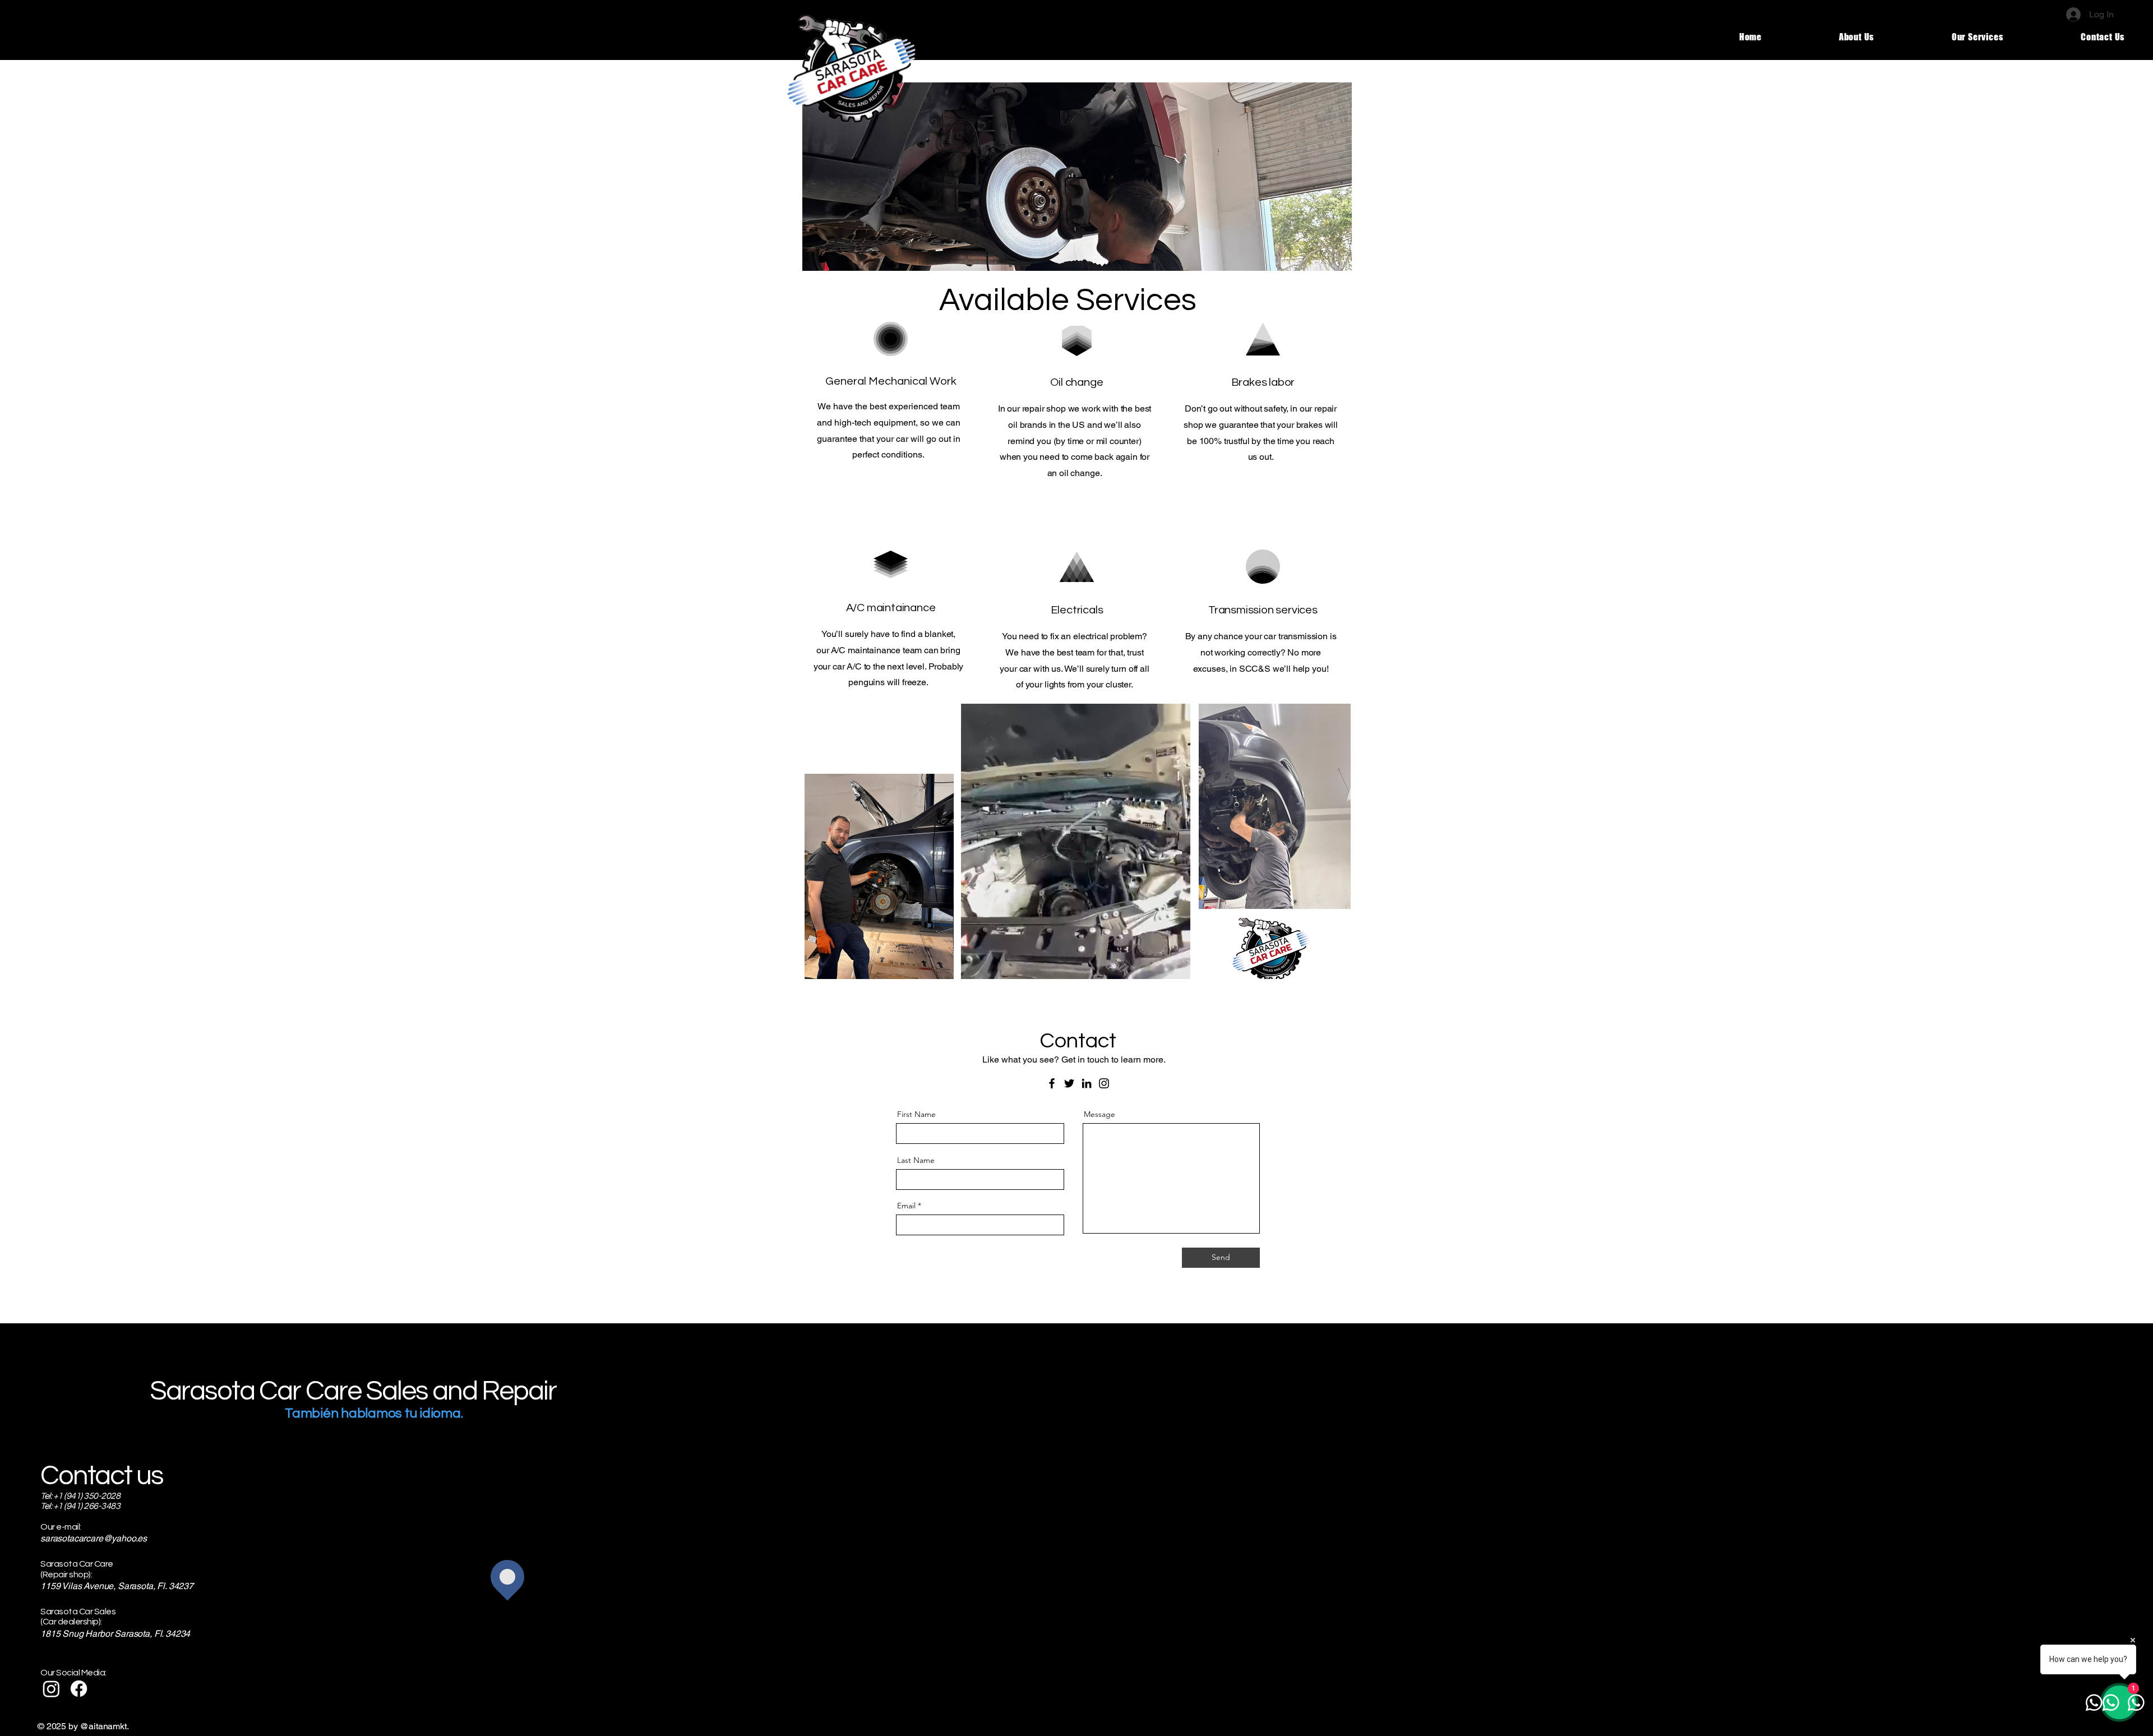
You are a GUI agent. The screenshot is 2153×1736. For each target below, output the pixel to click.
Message (1099, 1114)
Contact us (102, 1476)
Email (906, 1206)
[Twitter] (1069, 1083)
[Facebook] (1052, 1083)
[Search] (1339, 30)
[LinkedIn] (1087, 1083)
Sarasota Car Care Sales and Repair (353, 1391)
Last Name (916, 1160)
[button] (1176, 967)
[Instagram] (1104, 1083)
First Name (916, 1114)
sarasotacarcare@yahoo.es (94, 1538)
